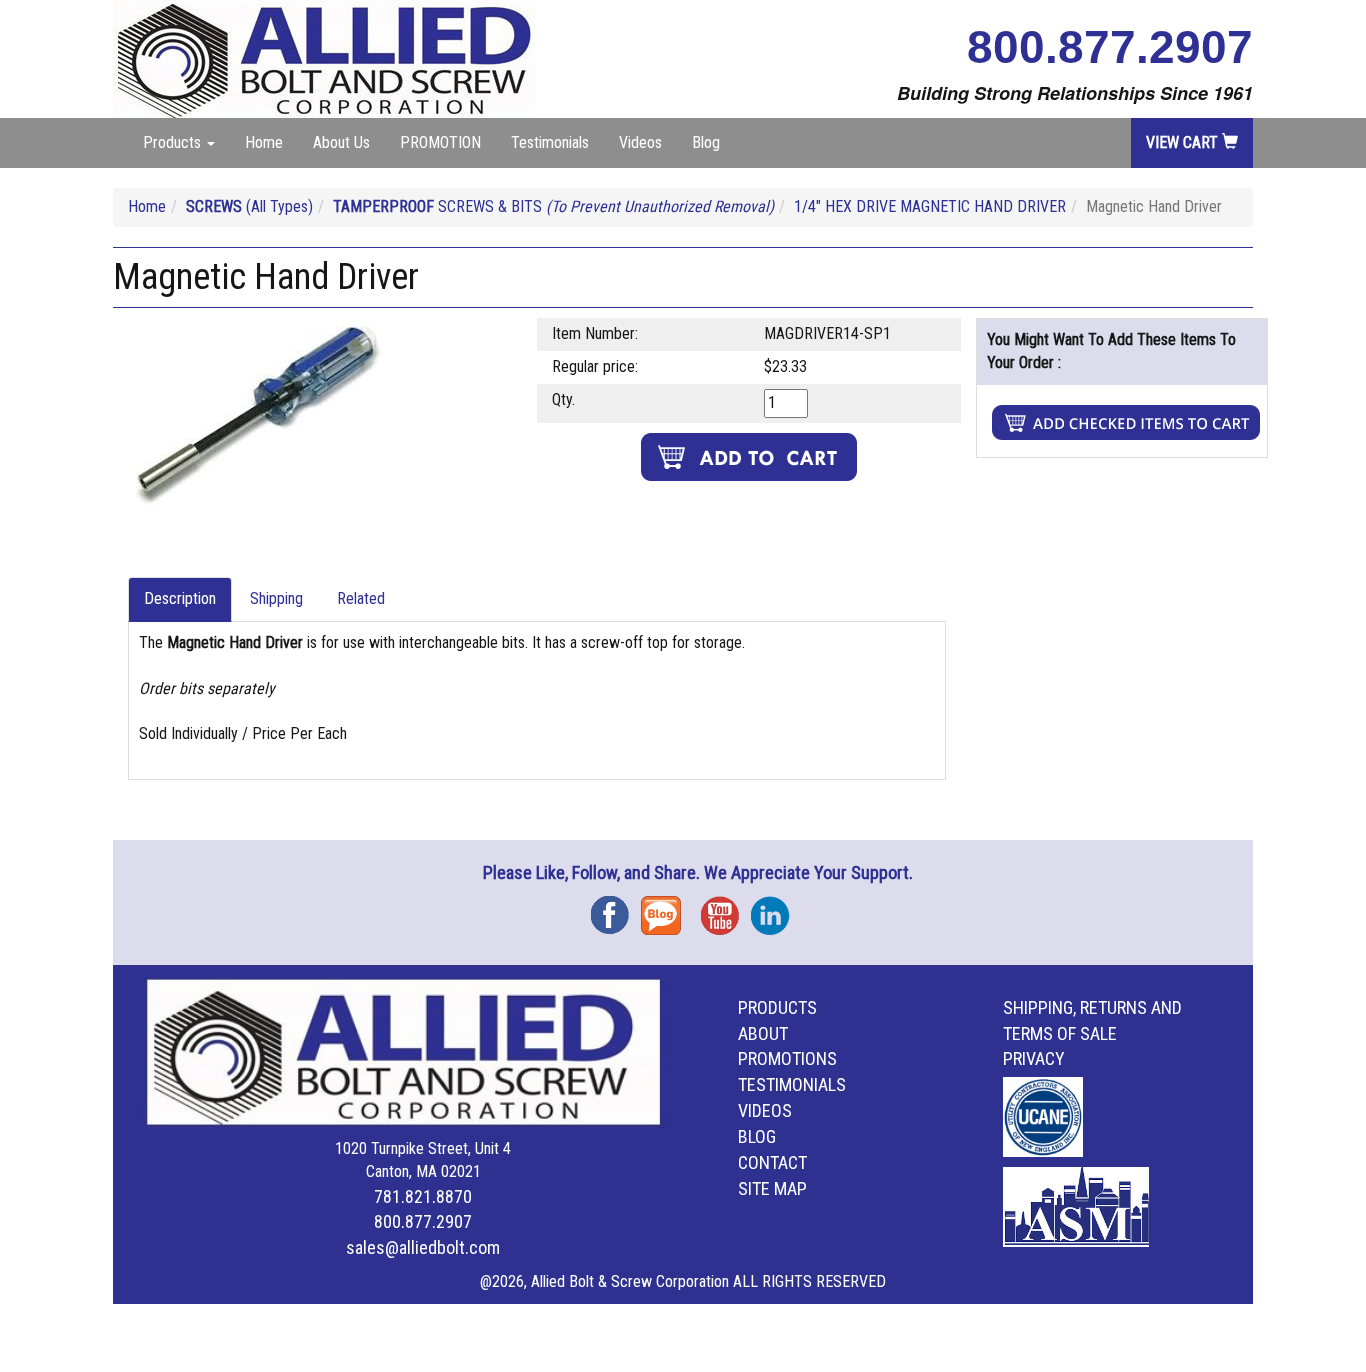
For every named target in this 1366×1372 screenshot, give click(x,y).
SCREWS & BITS (553, 206)
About (763, 1033)
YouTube (726, 908)
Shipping (276, 598)
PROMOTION (440, 142)
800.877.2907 (1110, 47)
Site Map (772, 1188)
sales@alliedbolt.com (423, 1247)
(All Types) (249, 206)
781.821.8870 (423, 1196)
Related (361, 598)
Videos (640, 142)
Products (777, 1007)
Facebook (616, 908)
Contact (772, 1162)
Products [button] (174, 142)
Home (264, 142)
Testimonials (550, 142)
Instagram (776, 908)
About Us (341, 142)
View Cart (1184, 142)
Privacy (1034, 1058)
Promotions (787, 1058)
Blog (706, 142)
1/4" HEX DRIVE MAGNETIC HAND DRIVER (930, 206)
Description (180, 598)
